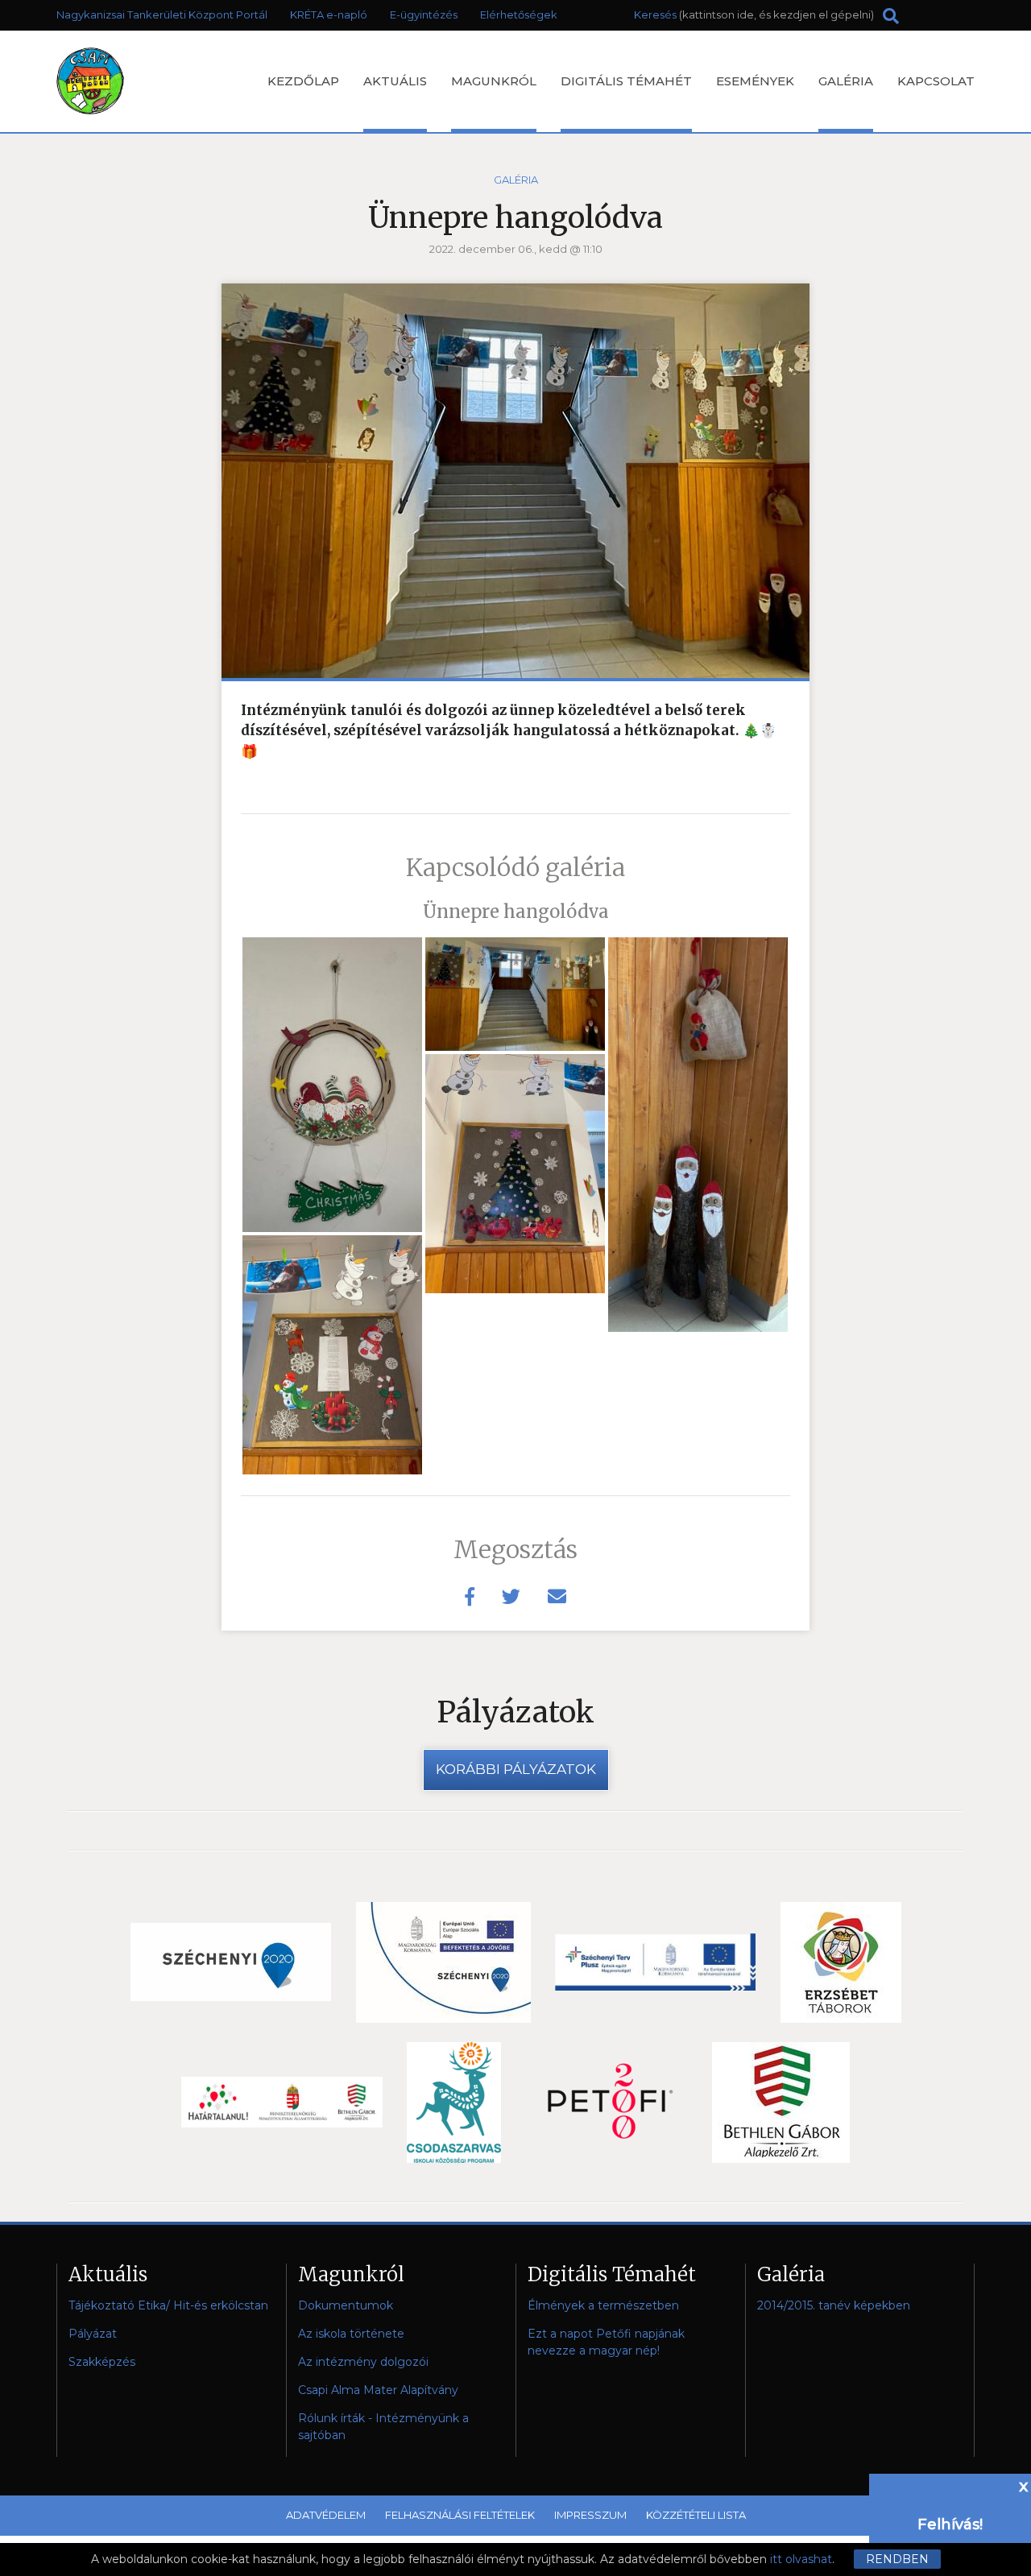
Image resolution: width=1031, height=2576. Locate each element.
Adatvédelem (326, 2515)
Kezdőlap (303, 81)
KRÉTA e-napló (329, 14)
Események (755, 81)
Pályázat (93, 2334)
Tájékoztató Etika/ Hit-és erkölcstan (168, 2305)
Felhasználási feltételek (460, 2515)
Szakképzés (102, 2362)
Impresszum (590, 2515)
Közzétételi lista (696, 2515)
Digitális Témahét (626, 81)
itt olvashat (801, 2559)
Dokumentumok (346, 2305)
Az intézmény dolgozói (363, 2362)
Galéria (846, 81)
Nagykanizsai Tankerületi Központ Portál (162, 14)
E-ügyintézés (424, 14)
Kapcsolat (936, 81)
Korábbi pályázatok (516, 1769)
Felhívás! (950, 2524)
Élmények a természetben (603, 2305)
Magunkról (494, 81)
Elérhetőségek (519, 14)
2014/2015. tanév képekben (834, 2305)
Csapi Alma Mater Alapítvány (378, 2390)
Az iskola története (351, 2334)
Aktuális (395, 81)
